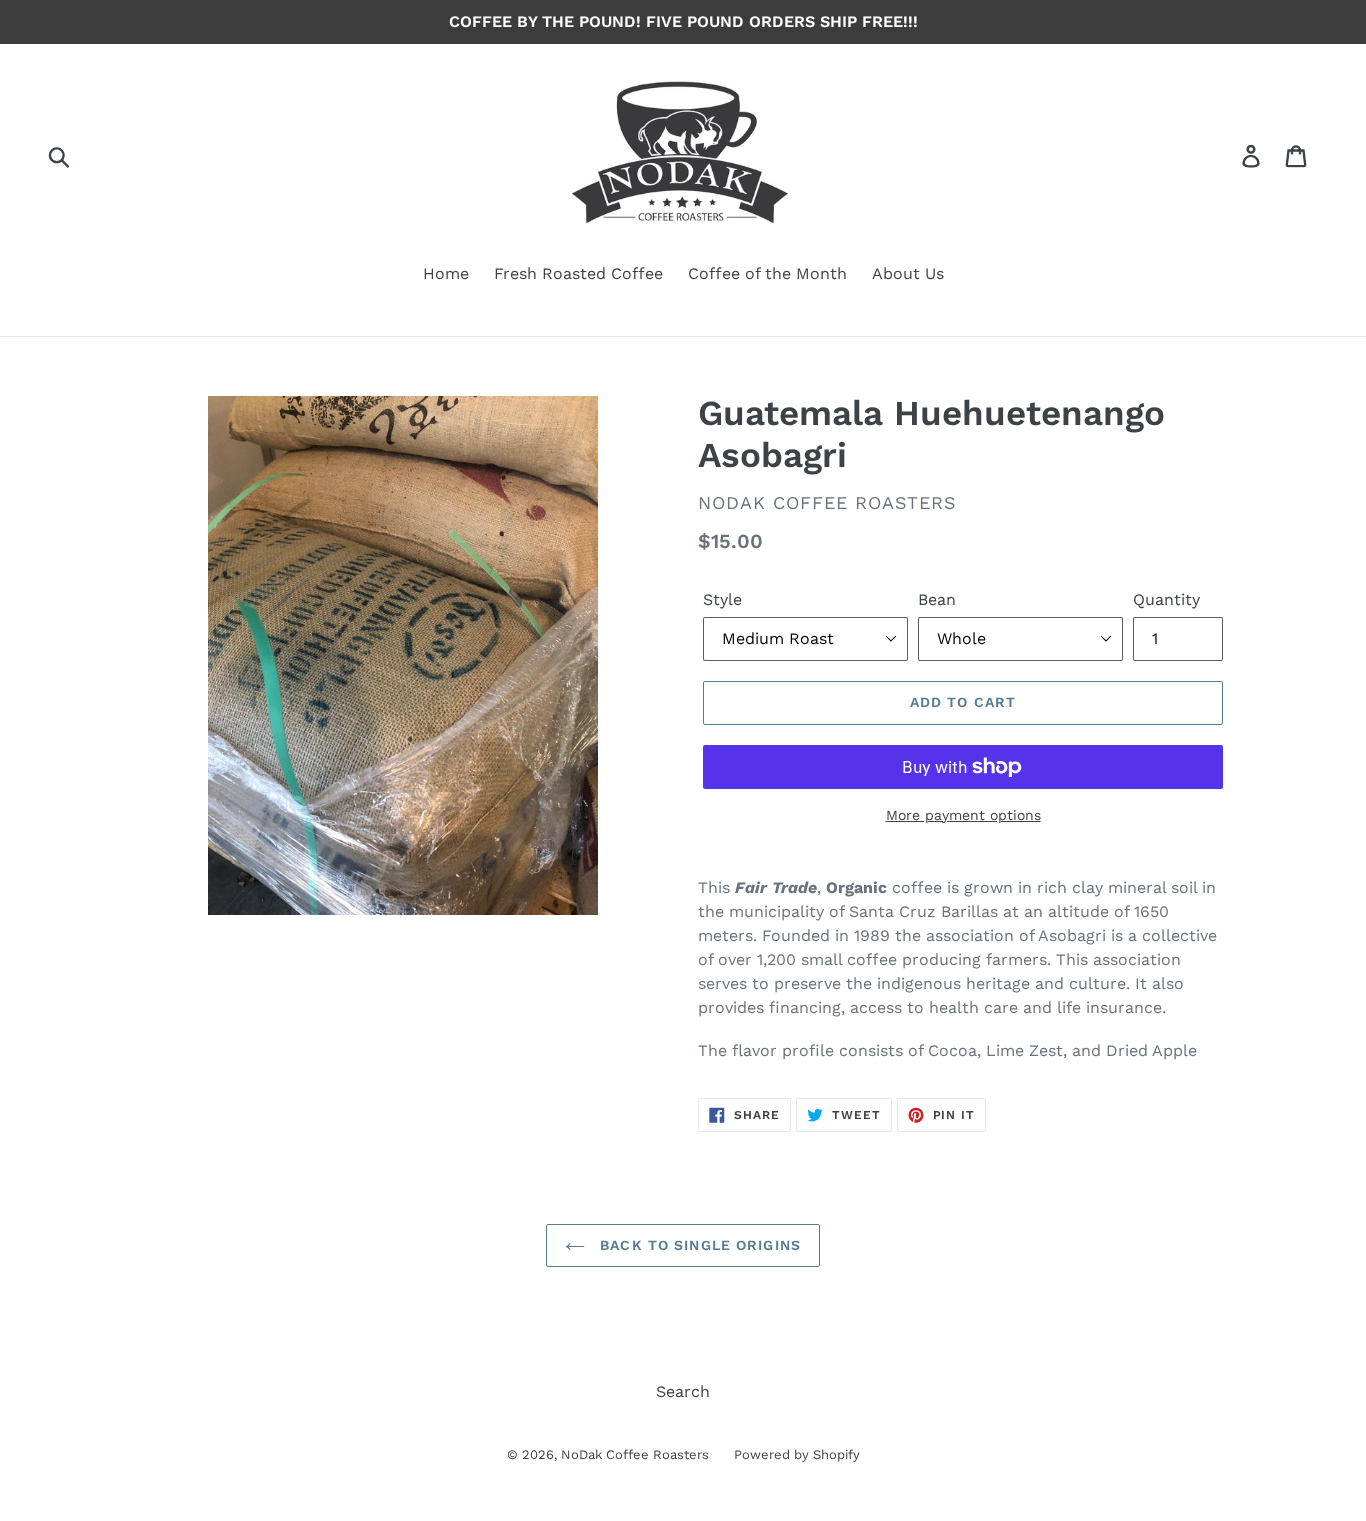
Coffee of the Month (767, 273)
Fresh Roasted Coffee (578, 273)
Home (446, 273)
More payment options (963, 815)
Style (722, 599)
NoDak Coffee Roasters (635, 1454)
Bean (937, 599)
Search (683, 1391)
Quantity (1166, 599)
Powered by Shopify (797, 1454)
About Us (908, 273)
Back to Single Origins (698, 1245)
